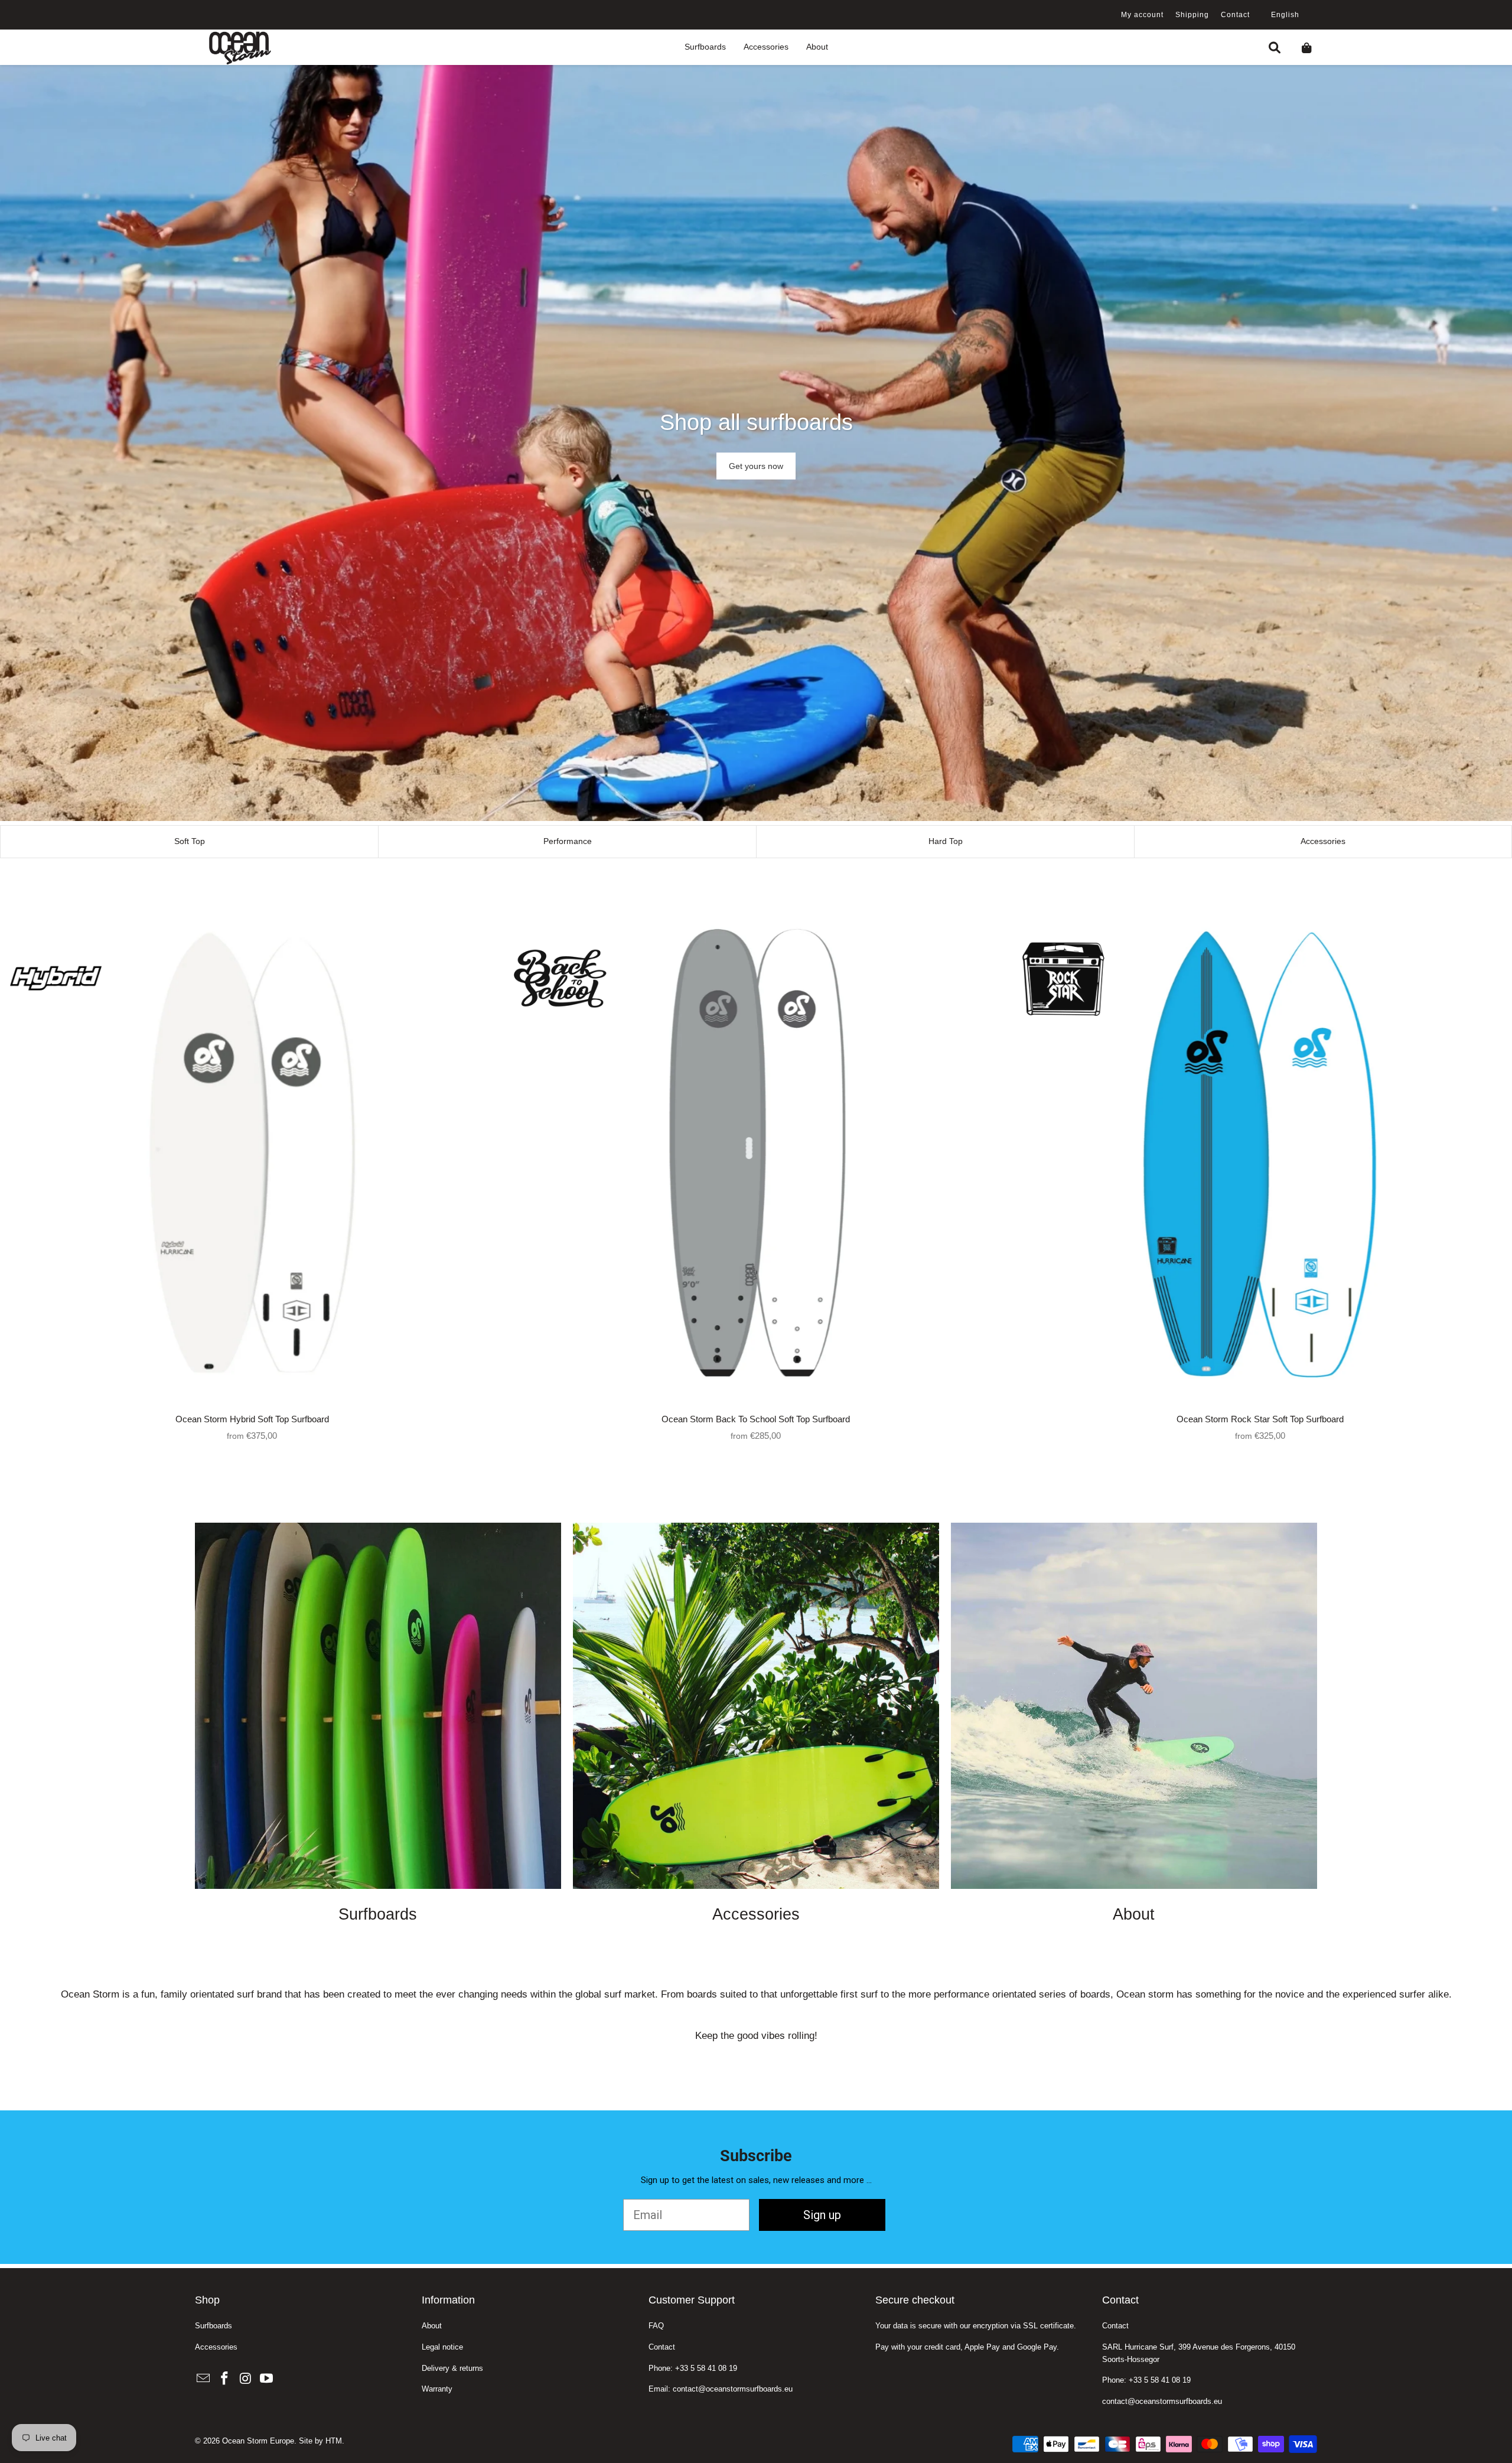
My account (1142, 15)
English (1285, 15)
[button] (705, 48)
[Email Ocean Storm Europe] (204, 2379)
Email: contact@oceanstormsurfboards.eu (721, 2389)
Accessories (216, 2347)
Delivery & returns (452, 2368)
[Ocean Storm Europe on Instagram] (246, 2379)
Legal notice (442, 2347)
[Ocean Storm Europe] (239, 47)
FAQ (656, 2326)
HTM (334, 2441)
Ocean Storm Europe (258, 2441)
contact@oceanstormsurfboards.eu (1162, 2401)
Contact (1235, 15)
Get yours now (756, 466)
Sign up (822, 2215)
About (432, 2326)
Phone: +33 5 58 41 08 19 (693, 2368)
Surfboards (214, 2326)
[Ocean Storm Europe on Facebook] (225, 2379)
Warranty (437, 2389)
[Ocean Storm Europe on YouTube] (267, 2379)
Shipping (1192, 15)
